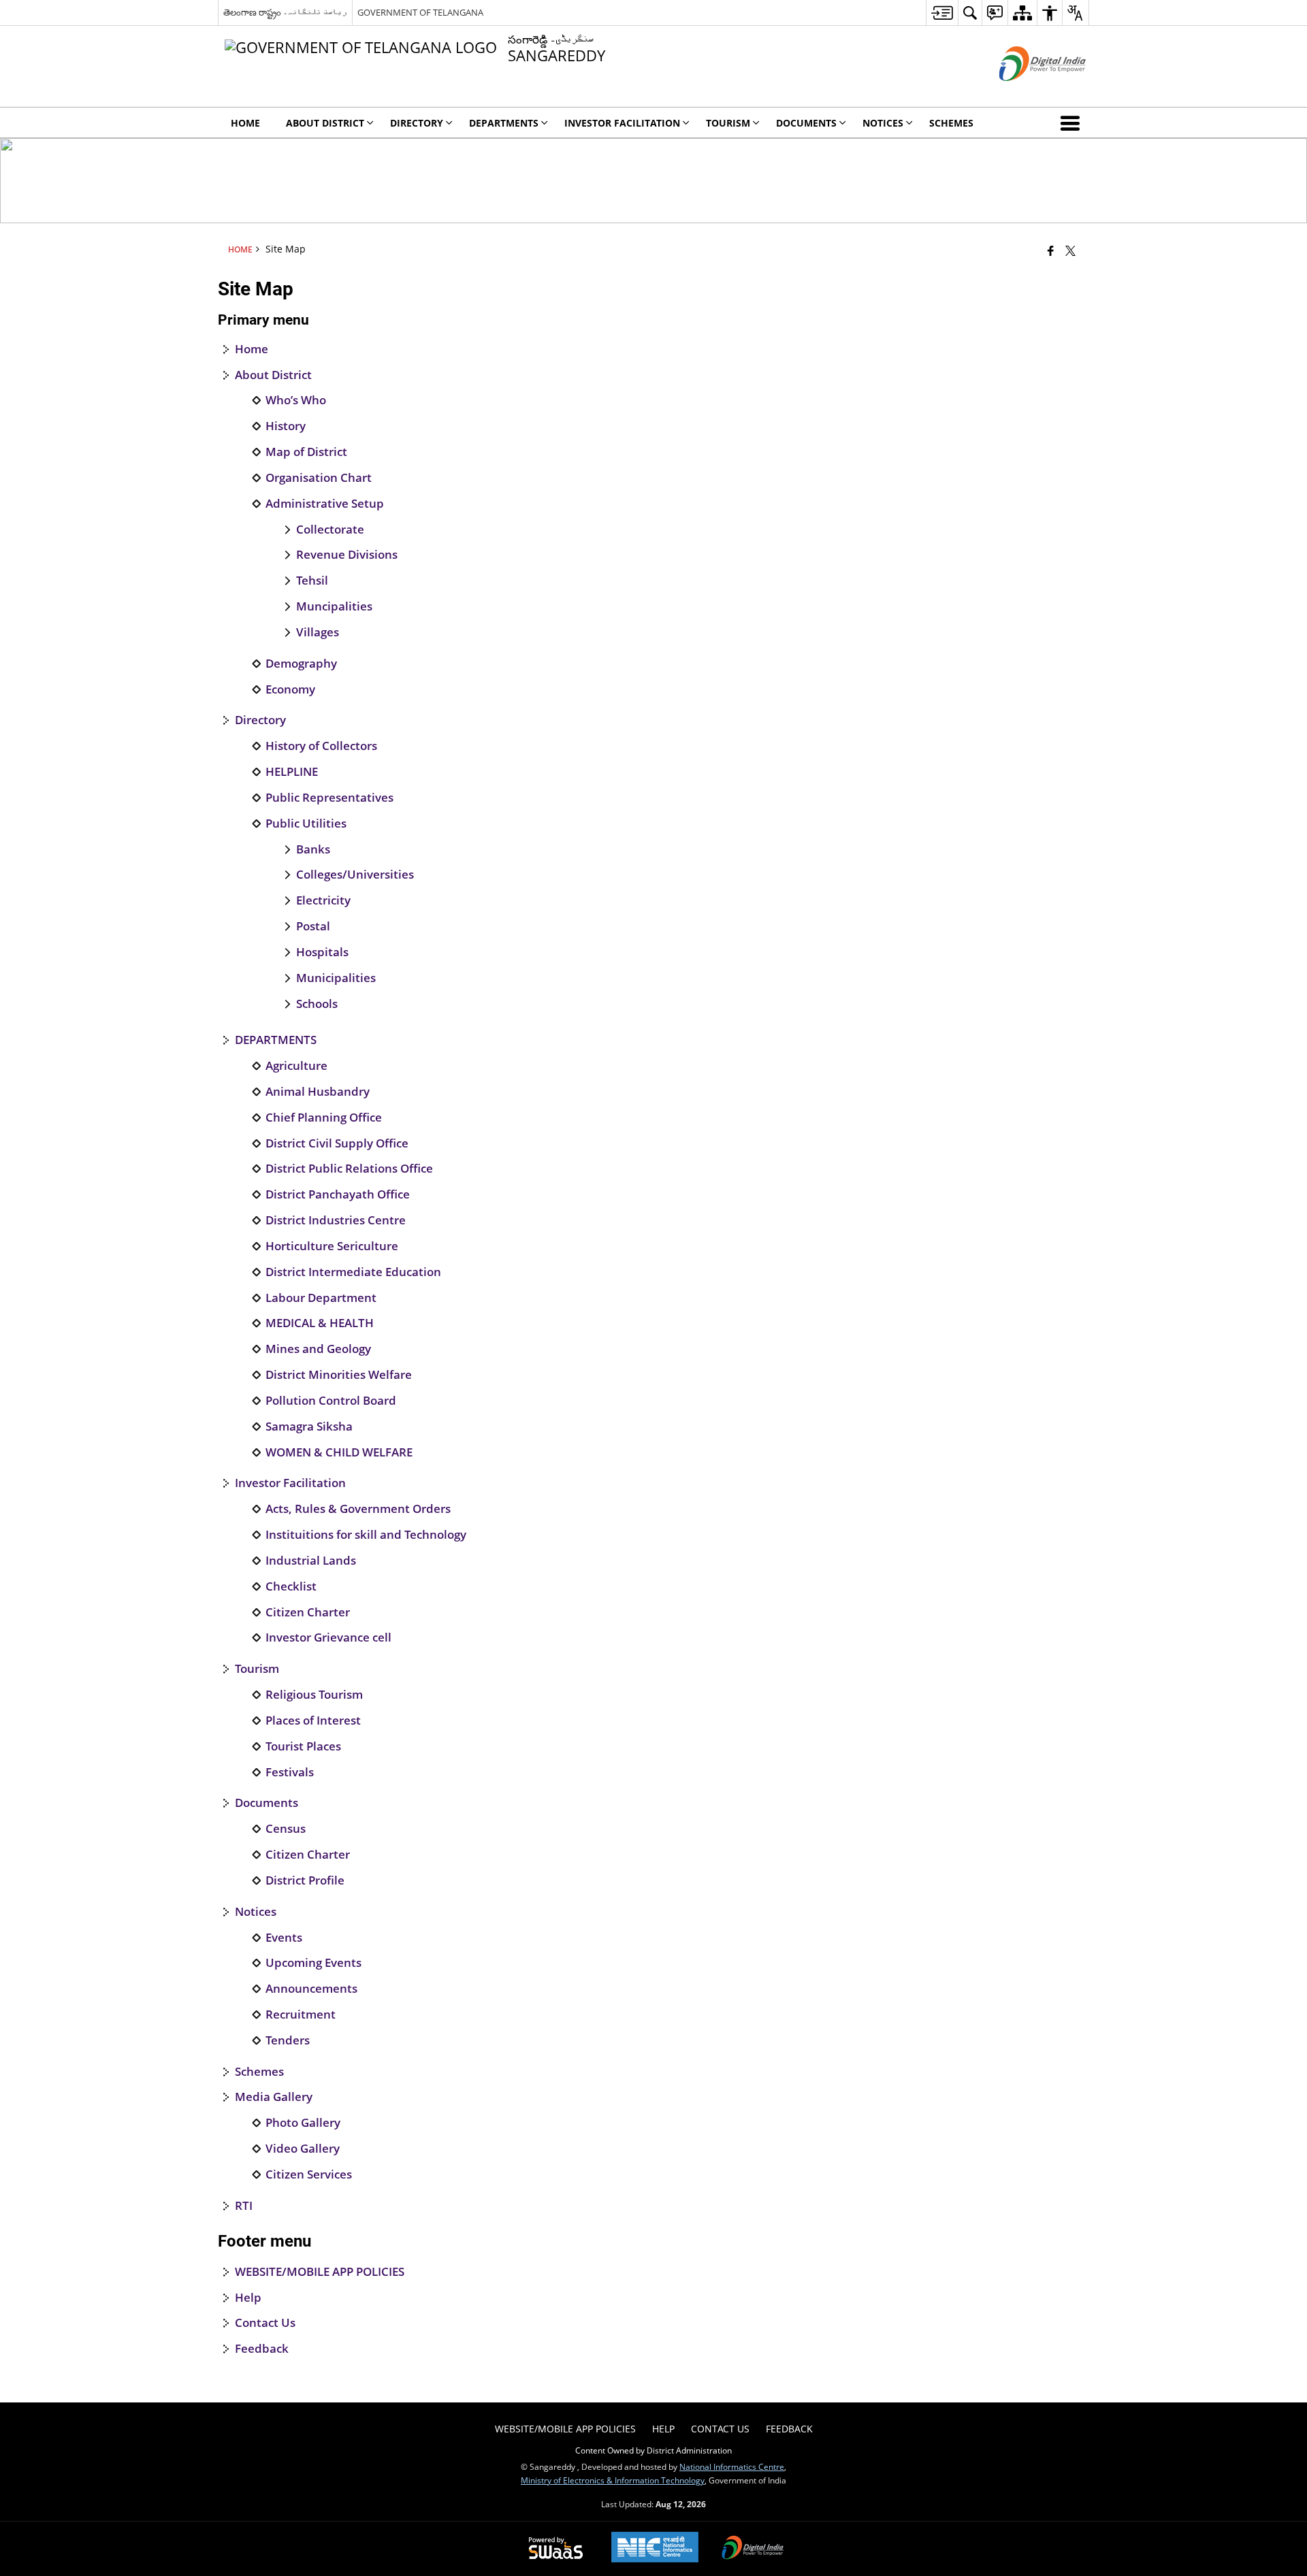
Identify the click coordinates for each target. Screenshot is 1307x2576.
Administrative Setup (325, 504)
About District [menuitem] (325, 123)
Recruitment (301, 2015)
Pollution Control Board (331, 1401)
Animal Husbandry (318, 1092)
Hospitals (322, 952)
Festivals (290, 1772)
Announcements (311, 1989)
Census (286, 1829)
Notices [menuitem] (883, 123)
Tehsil (312, 581)
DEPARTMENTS (276, 1040)
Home (252, 349)
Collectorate (330, 529)
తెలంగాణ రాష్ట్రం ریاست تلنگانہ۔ (285, 12)
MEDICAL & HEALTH (320, 1323)
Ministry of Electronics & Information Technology (613, 2480)
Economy (290, 689)
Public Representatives (329, 798)
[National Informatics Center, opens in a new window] (655, 2548)
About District (273, 375)
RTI (244, 2206)
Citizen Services (309, 2174)
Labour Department (321, 1298)
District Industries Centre (336, 1220)
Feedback (262, 2349)
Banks (313, 849)
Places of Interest (313, 1721)
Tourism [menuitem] (728, 123)
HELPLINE (292, 772)
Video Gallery (303, 2149)
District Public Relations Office (349, 1169)
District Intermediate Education (353, 1272)
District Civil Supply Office (337, 1143)
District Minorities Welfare (339, 1375)
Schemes (259, 2072)
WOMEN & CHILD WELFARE (339, 1452)
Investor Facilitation (290, 1483)
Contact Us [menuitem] (720, 2429)
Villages (318, 632)
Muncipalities (334, 606)
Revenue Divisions (347, 555)
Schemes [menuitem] (951, 123)
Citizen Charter (308, 1612)
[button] (1073, 123)
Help (248, 2298)
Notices (256, 1912)
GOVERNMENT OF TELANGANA (420, 12)
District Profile (305, 1880)
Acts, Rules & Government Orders (358, 1509)
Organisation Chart (319, 478)
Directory (260, 720)
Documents (267, 1803)
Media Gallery (274, 2097)
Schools (317, 1004)
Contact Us (265, 2323)
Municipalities (336, 978)
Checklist (291, 1586)
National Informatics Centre (732, 2466)
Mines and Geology (318, 1349)
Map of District (306, 452)
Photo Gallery (303, 2123)
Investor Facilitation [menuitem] (622, 123)
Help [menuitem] (663, 2429)
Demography (301, 664)
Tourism (257, 1669)
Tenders (288, 2040)
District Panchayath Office (338, 1194)
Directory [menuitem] (417, 123)
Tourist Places (303, 1746)
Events (284, 1938)
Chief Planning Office (324, 1118)
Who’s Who (296, 400)
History (286, 426)
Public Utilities (306, 824)
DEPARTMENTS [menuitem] (504, 123)
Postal (313, 926)
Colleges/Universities (355, 875)
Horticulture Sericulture (332, 1246)
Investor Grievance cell (328, 1637)
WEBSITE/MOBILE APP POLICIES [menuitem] (565, 2429)
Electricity (323, 900)
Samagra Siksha (309, 1426)
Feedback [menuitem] (789, 2429)
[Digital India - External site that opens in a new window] (1026, 92)
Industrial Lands (311, 1561)
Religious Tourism (314, 1695)
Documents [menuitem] (806, 123)
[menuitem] (942, 13)
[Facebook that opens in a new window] (1051, 250)
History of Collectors (321, 746)
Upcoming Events (313, 1963)
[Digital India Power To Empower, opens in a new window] (753, 2549)
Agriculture (296, 1066)
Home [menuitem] (245, 123)
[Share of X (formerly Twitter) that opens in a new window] (1070, 250)
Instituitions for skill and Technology (366, 1535)
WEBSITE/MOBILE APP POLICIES (320, 2272)
